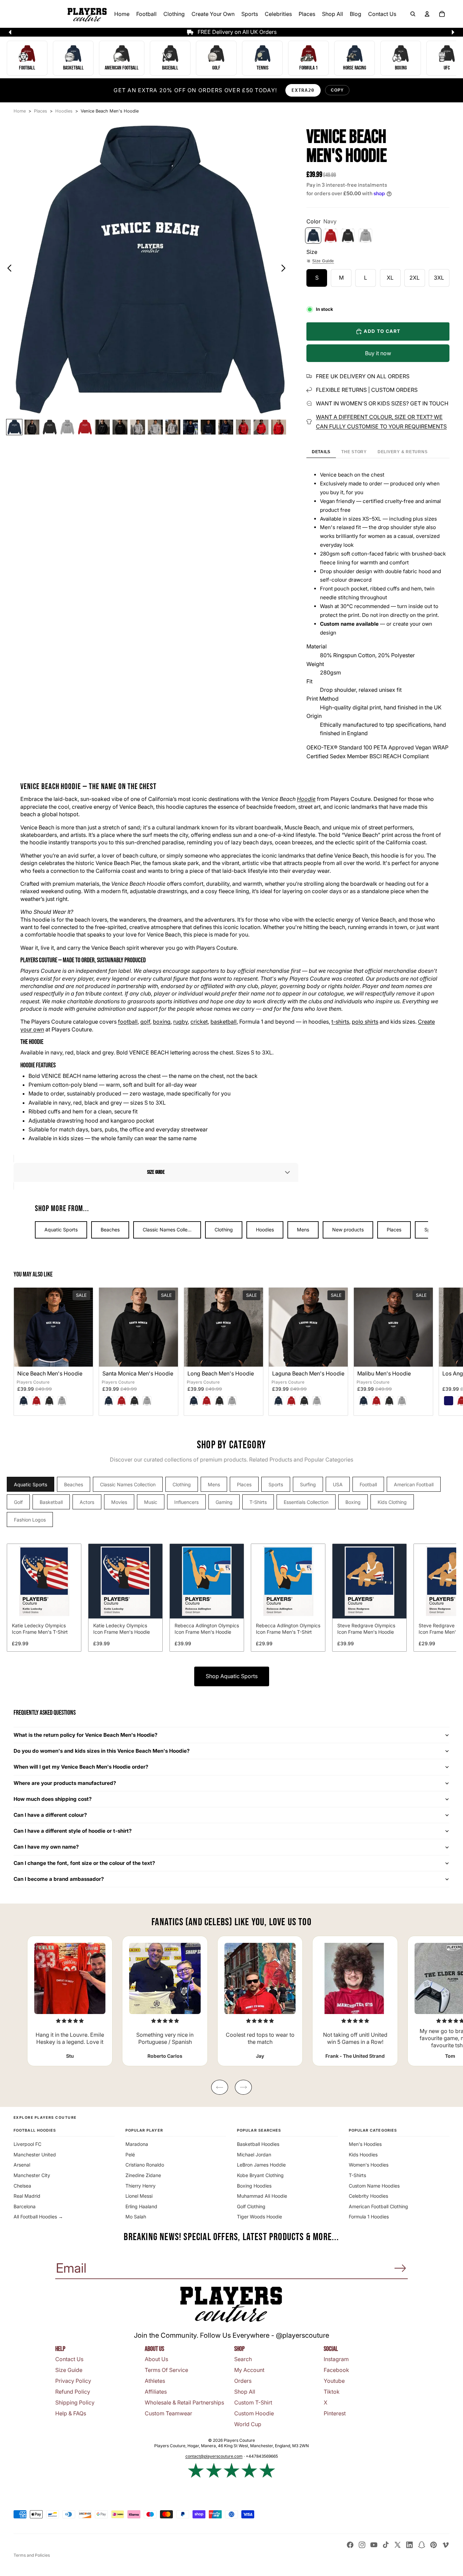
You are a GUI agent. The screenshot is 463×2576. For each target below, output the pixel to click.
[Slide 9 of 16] (155, 427)
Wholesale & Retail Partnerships (184, 2402)
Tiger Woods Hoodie (259, 2217)
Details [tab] (321, 452)
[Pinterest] (434, 2545)
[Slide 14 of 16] (243, 427)
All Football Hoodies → (38, 2217)
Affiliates (156, 2392)
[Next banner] (453, 32)
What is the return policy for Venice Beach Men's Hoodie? (86, 1735)
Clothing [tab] (182, 1484)
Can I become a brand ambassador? (59, 1879)
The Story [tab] (354, 452)
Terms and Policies (32, 2555)
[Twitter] (398, 2545)
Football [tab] (368, 1484)
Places (394, 1230)
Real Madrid (27, 2196)
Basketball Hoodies (258, 2144)
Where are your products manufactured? (65, 1783)
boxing (162, 1022)
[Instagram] (362, 2545)
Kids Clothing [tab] (392, 1502)
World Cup (248, 2424)
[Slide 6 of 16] (102, 427)
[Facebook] (350, 2545)
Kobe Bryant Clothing (260, 2175)
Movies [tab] (119, 1502)
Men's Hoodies (365, 2144)
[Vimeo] (445, 2545)
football (128, 1022)
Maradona (137, 2144)
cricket (199, 1022)
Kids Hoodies (363, 2155)
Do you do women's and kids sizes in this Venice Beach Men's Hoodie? (102, 1751)
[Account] (427, 14)
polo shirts (365, 1022)
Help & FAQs (71, 2413)
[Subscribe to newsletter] (400, 2268)
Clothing (224, 1230)
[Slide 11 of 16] (190, 427)
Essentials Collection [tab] (306, 1502)
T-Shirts (357, 2175)
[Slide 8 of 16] (138, 427)
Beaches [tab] (74, 1484)
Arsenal (22, 2165)
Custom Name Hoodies (374, 2186)
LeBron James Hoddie (261, 2165)
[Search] (413, 14)
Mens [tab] (214, 1484)
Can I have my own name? (46, 1847)
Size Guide (323, 261)
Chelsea (22, 2186)
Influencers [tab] (186, 1502)
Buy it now (378, 353)
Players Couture (33, 1382)
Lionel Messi (139, 2196)
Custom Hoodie (254, 2413)
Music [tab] (151, 1502)
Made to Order (79, 960)
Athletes (155, 2381)
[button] (156, 1172)
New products (348, 1230)
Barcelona (25, 2206)
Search (243, 2359)
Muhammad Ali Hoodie (262, 2196)
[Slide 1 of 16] (14, 427)
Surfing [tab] (308, 1484)
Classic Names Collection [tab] (128, 1484)
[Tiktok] (386, 2545)
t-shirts (340, 1022)
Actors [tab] (87, 1502)
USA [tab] (338, 1484)
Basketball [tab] (51, 1502)
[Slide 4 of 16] (67, 427)
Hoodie (306, 799)
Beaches (110, 1230)
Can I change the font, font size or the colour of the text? (84, 1863)
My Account (249, 2370)
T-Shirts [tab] (258, 1502)
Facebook (336, 2370)
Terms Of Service (166, 2370)
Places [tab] (244, 1484)
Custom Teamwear (168, 2413)
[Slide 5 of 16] (85, 427)
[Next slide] (285, 269)
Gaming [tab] (224, 1502)
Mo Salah (136, 2217)
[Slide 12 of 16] (208, 427)
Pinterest (335, 2413)
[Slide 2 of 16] (32, 427)
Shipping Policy (75, 2402)
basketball (224, 1022)
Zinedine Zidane (143, 2175)
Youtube (334, 2381)
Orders (243, 2381)
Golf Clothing (251, 2206)
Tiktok (332, 2392)
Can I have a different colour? (50, 1815)
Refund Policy (73, 2392)
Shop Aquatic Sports (232, 1676)
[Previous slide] (8, 269)
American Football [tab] (414, 1484)
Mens (303, 1230)
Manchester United (35, 2155)
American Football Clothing (378, 2206)
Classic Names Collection (170, 1230)
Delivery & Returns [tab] (402, 452)
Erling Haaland (141, 2206)
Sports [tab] (276, 1484)
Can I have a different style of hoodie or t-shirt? (73, 1831)
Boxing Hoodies (254, 2186)
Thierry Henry (140, 2186)
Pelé (130, 2155)
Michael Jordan (254, 2155)
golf (145, 1022)
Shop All (245, 2392)
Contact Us (69, 2359)
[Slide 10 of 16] (173, 427)
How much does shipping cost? (53, 1799)
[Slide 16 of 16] (279, 427)
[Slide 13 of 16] (226, 427)
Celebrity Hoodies (368, 2196)
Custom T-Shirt (253, 2402)
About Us (156, 2359)
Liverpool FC (27, 2144)
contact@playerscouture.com (214, 2456)
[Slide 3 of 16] (49, 427)
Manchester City (32, 2175)
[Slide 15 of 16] (261, 427)
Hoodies (265, 1230)
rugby (180, 1022)
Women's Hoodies (369, 2165)
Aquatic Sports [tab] (31, 1484)
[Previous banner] (10, 32)
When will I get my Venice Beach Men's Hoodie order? (81, 1767)
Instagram (336, 2359)
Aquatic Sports (61, 1230)
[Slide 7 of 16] (120, 427)
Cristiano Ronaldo (145, 2165)
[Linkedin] (409, 2545)
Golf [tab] (18, 1502)
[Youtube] (374, 2545)
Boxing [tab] (353, 1502)
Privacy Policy (73, 2381)
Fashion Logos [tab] (30, 1520)
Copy (337, 90)
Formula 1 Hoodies (369, 2217)
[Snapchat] (422, 2545)
